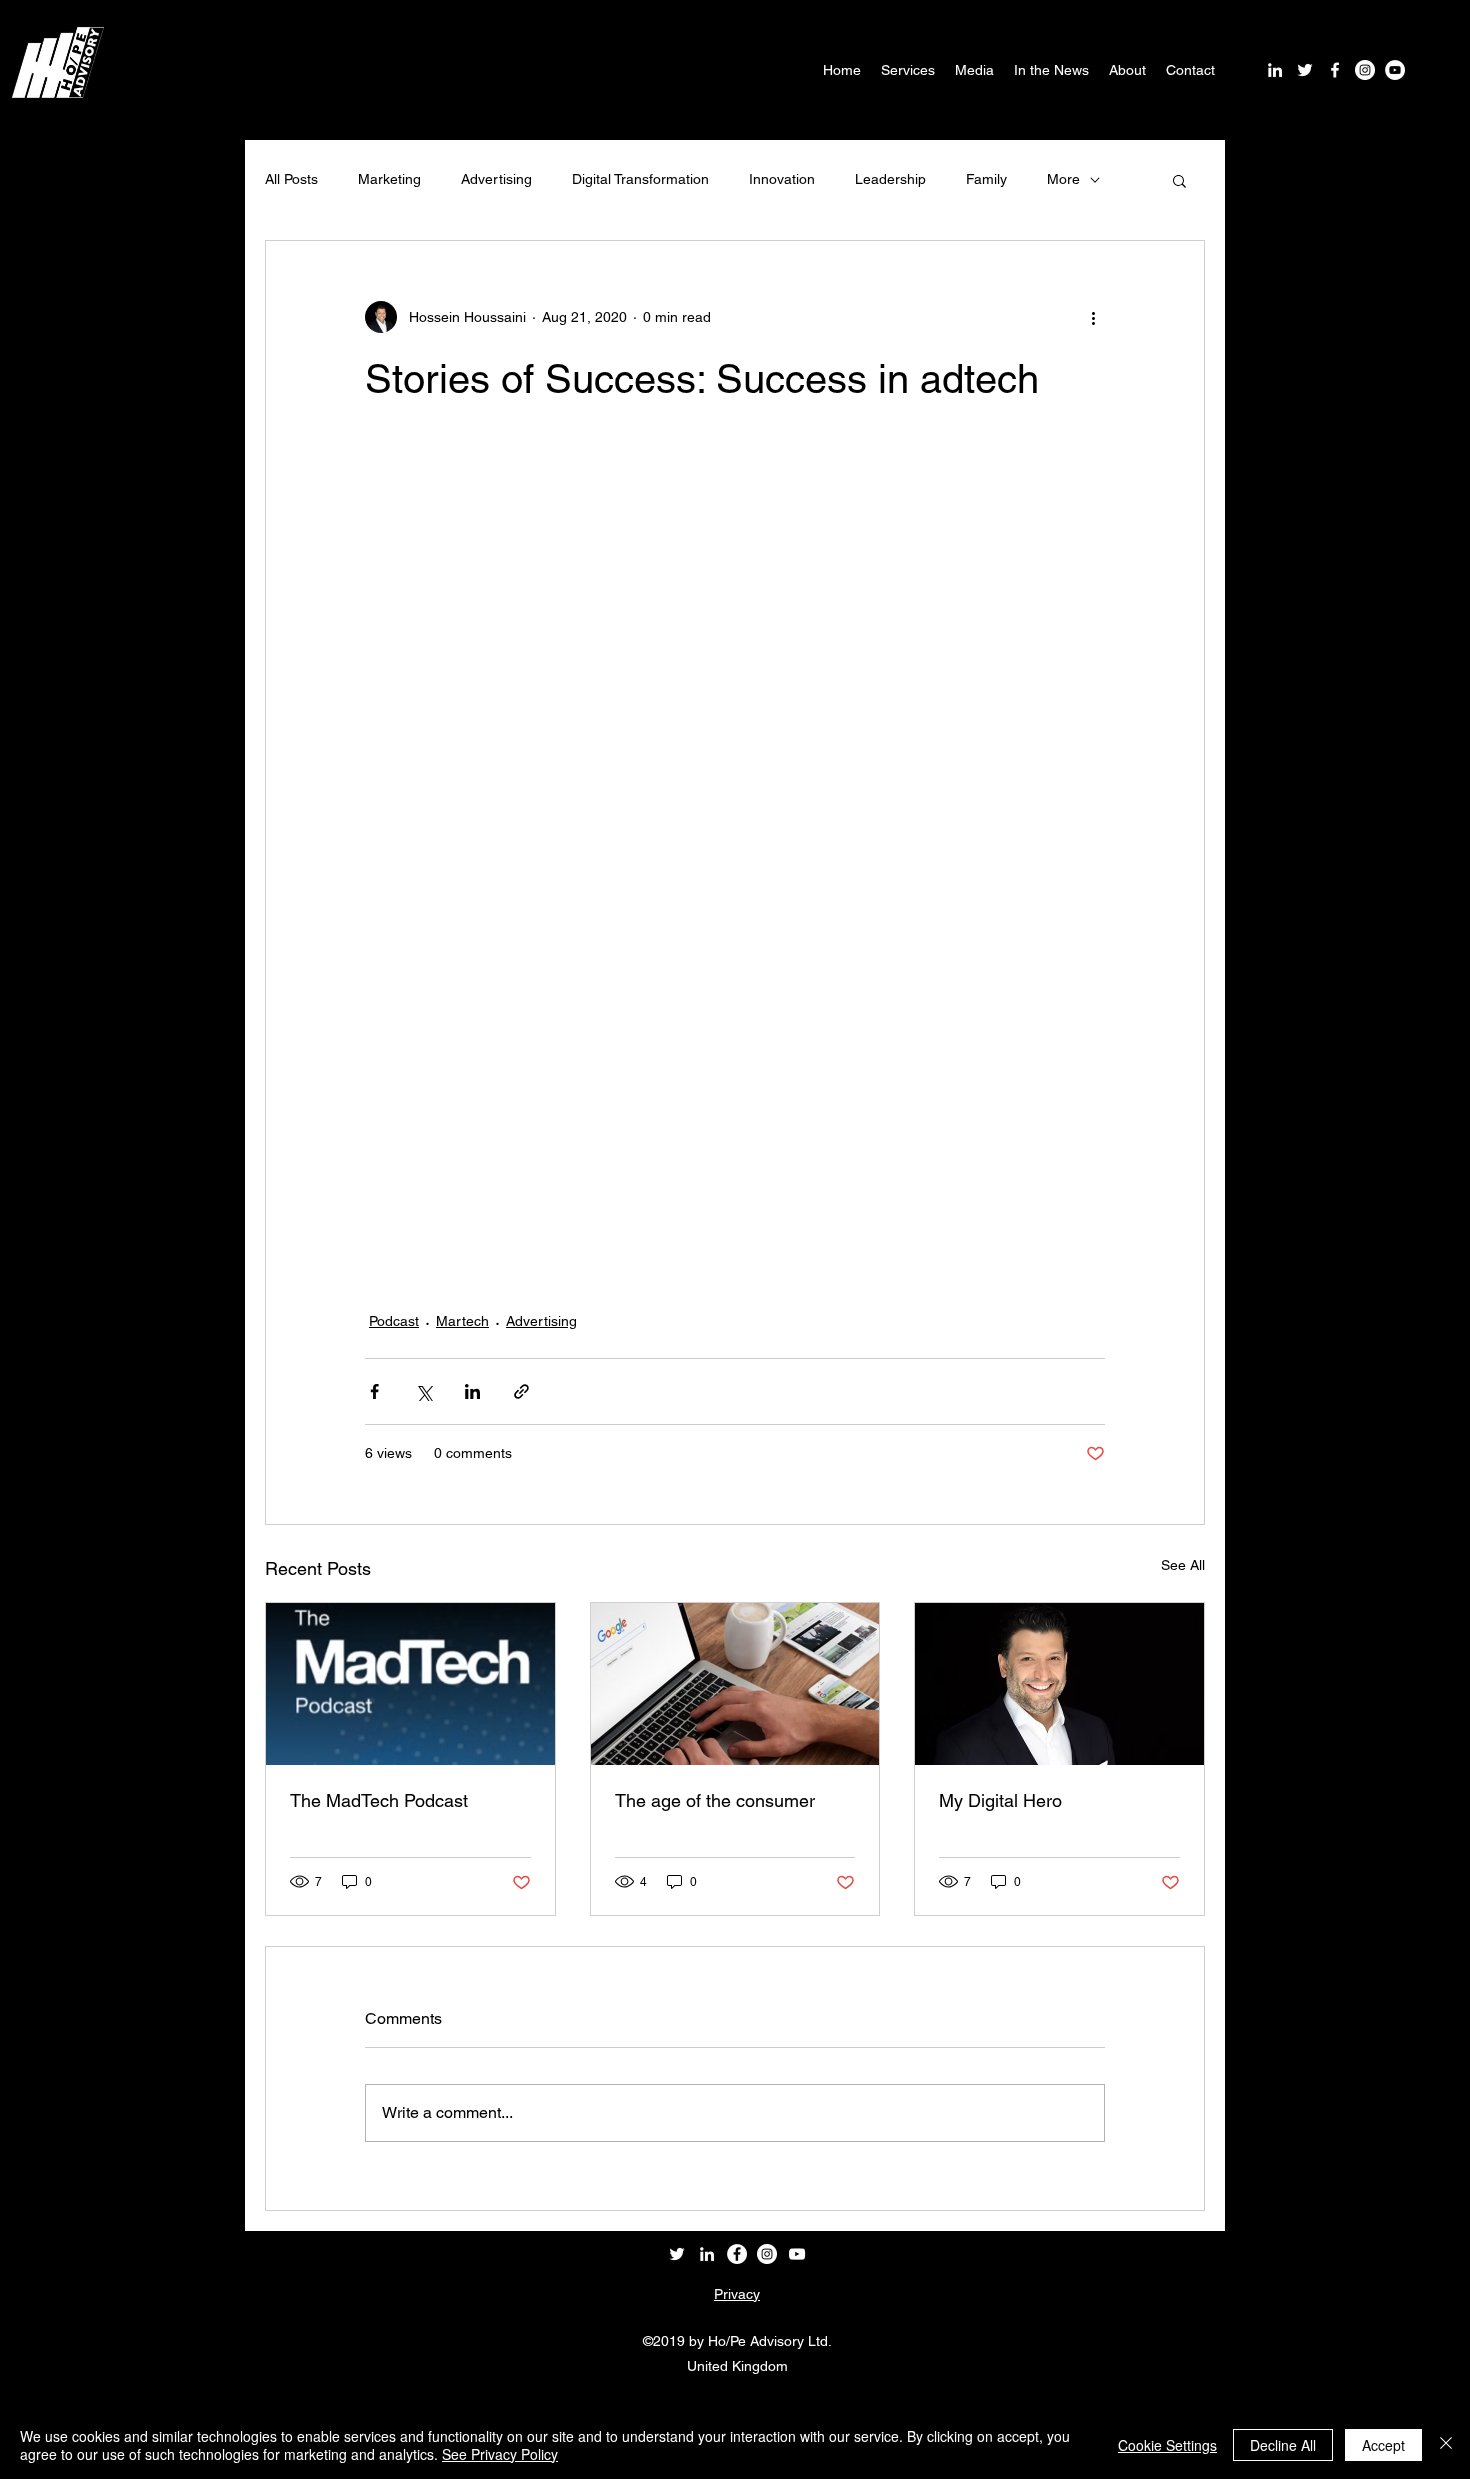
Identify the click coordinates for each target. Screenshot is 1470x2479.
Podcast (394, 1321)
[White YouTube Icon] (797, 2254)
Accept (1383, 2445)
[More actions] (1093, 317)
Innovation (782, 179)
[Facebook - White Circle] (737, 2254)
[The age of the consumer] (735, 1684)
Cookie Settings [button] (1167, 2445)
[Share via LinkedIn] (472, 1391)
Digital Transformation (640, 179)
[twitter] (1305, 70)
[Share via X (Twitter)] (423, 1391)
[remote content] (735, 856)
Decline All (1283, 2445)
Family (986, 179)
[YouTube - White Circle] (1395, 70)
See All (1183, 1565)
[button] (1179, 180)
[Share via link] (521, 1391)
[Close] (1446, 2445)
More (1063, 179)
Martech (462, 1321)
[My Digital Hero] (1059, 1684)
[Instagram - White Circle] (1365, 70)
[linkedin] (1275, 70)
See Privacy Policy (500, 2454)
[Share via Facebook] (374, 1391)
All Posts (291, 179)
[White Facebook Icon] (1335, 70)
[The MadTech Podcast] (410, 1684)
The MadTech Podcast (379, 1800)
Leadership (890, 179)
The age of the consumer (715, 1800)
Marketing (389, 179)
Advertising (496, 179)
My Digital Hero (1000, 1800)
